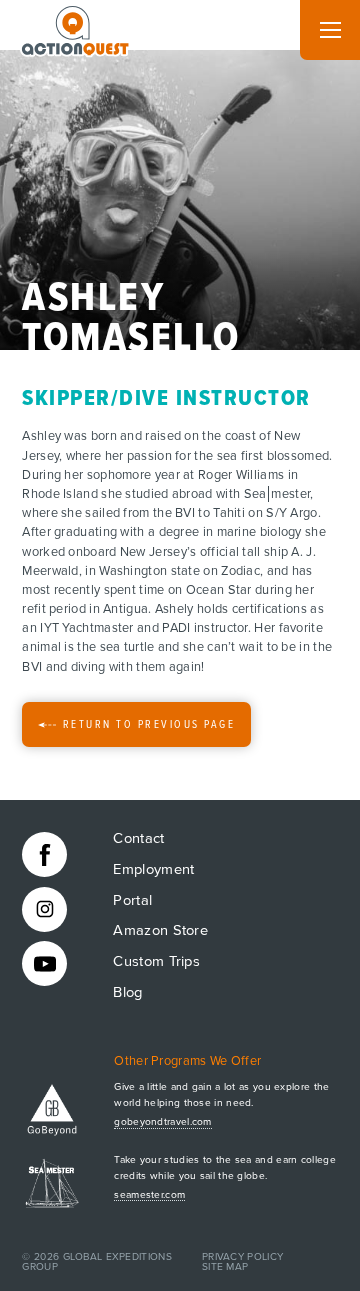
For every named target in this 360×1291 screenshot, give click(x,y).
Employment (153, 869)
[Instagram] (44, 909)
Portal (132, 900)
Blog (127, 992)
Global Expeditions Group (97, 1262)
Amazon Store (160, 930)
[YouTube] (44, 963)
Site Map (225, 1267)
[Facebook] (44, 854)
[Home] (76, 27)
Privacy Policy (242, 1257)
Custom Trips (156, 961)
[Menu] (330, 30)
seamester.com (149, 1195)
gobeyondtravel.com (162, 1122)
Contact (138, 838)
